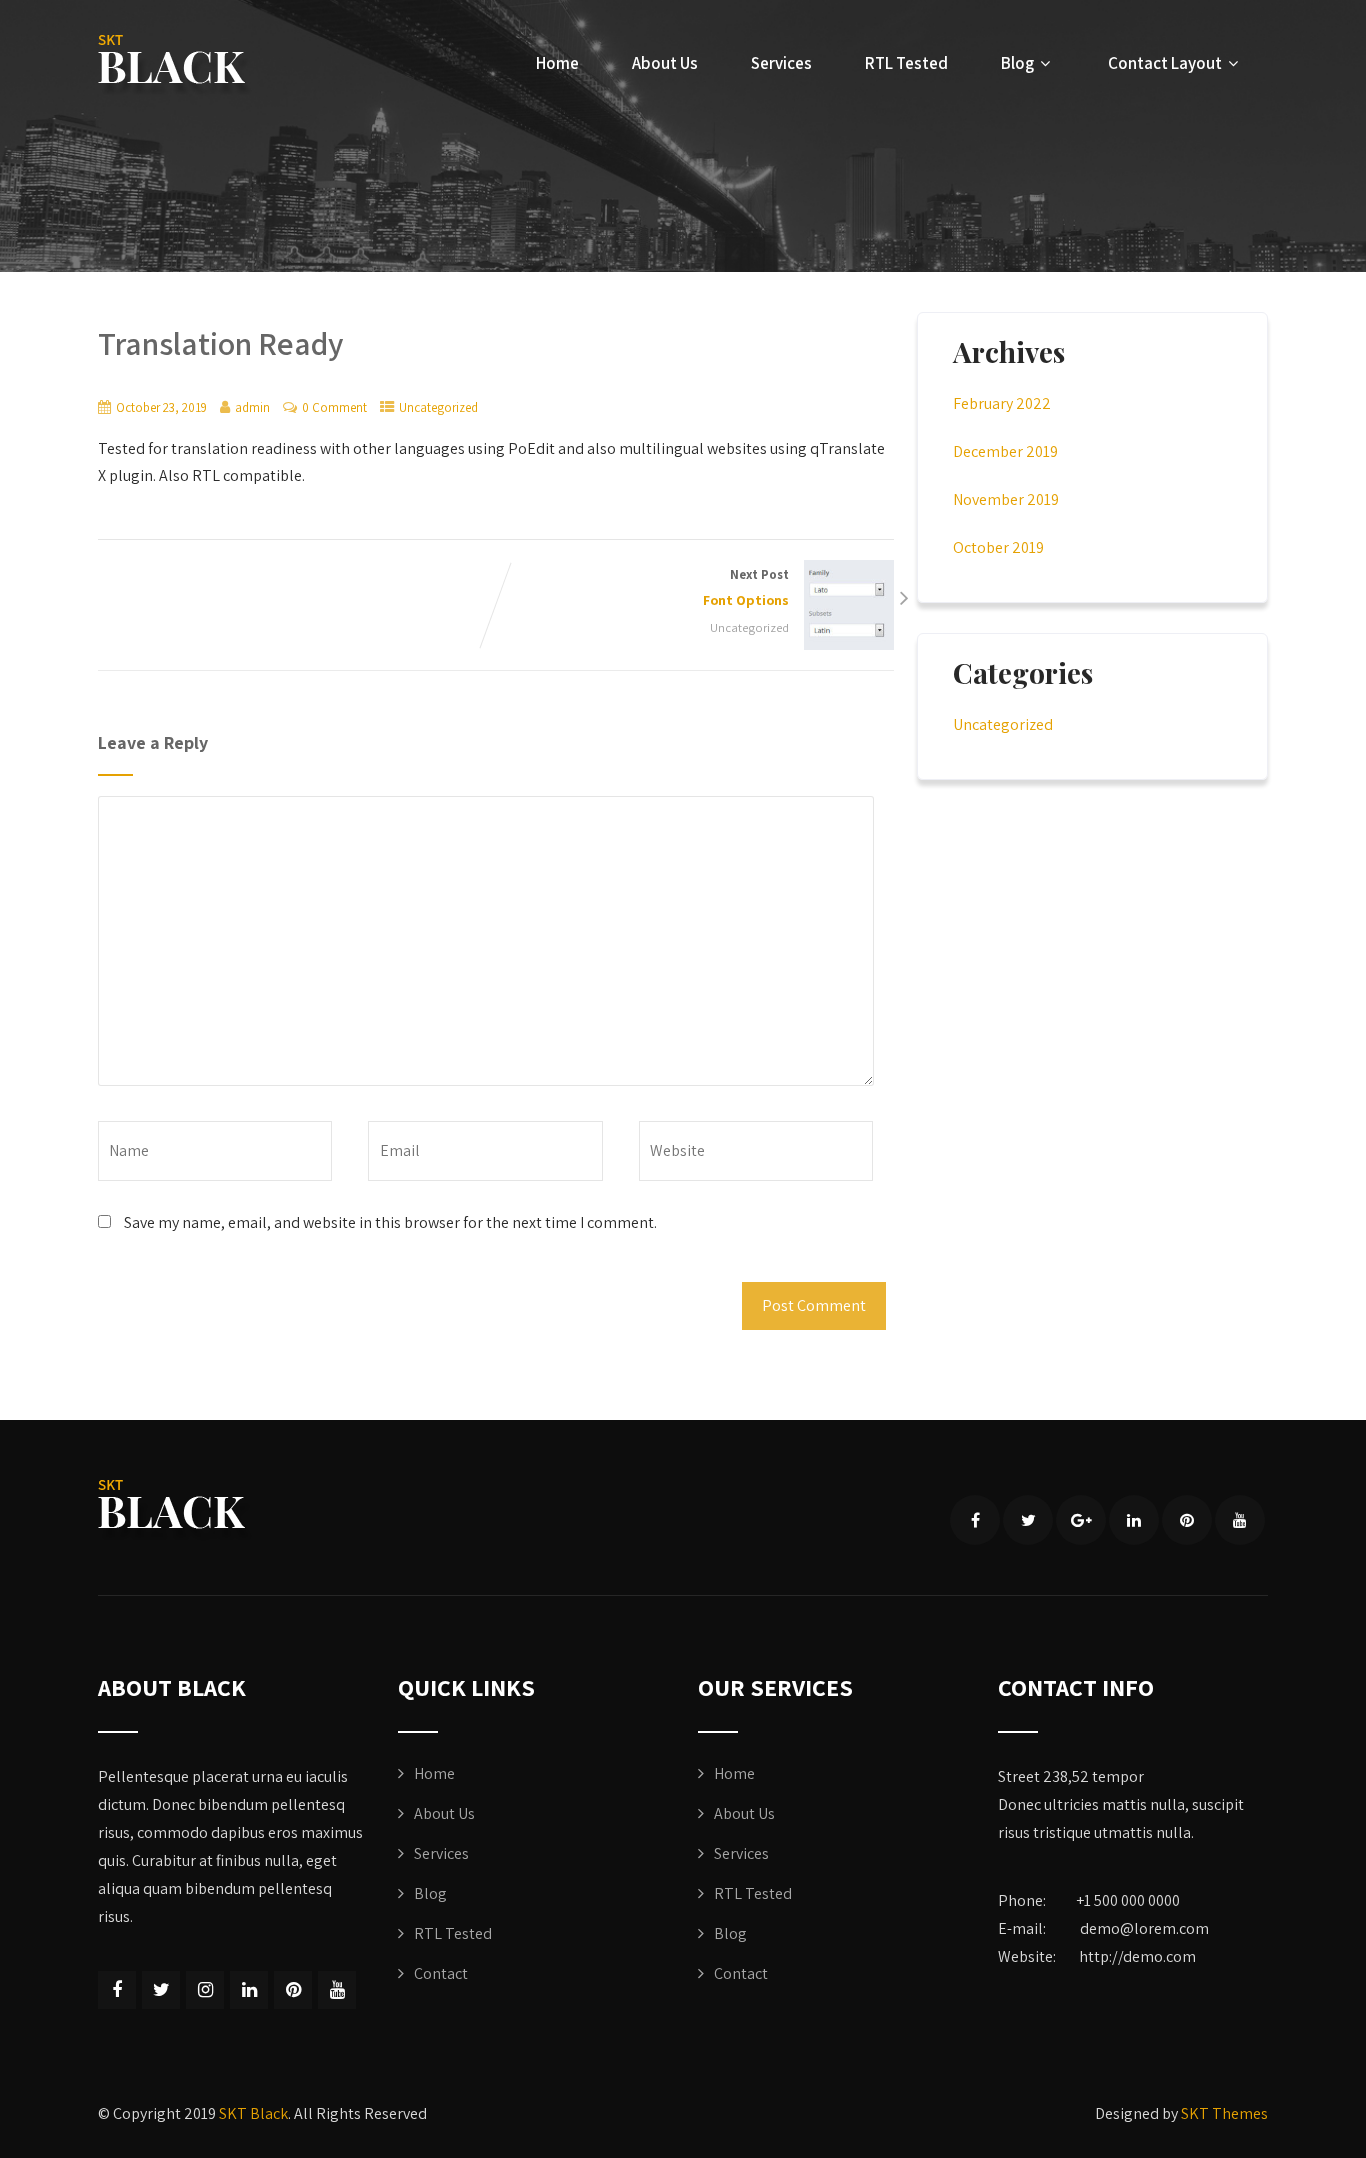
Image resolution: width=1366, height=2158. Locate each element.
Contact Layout (1165, 63)
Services (781, 63)
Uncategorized (438, 407)
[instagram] (205, 1990)
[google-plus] (1081, 1520)
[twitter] (1028, 1520)
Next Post (746, 587)
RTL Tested (906, 63)
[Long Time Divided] (175, 66)
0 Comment (334, 407)
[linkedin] (1134, 1520)
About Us (665, 63)
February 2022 (1002, 403)
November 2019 (1006, 499)
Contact (441, 1973)
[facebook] (975, 1520)
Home (557, 63)
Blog (1017, 63)
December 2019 (1005, 451)
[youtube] (1240, 1520)
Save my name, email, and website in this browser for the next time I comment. (390, 1222)
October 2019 (998, 547)
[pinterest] (1187, 1520)
